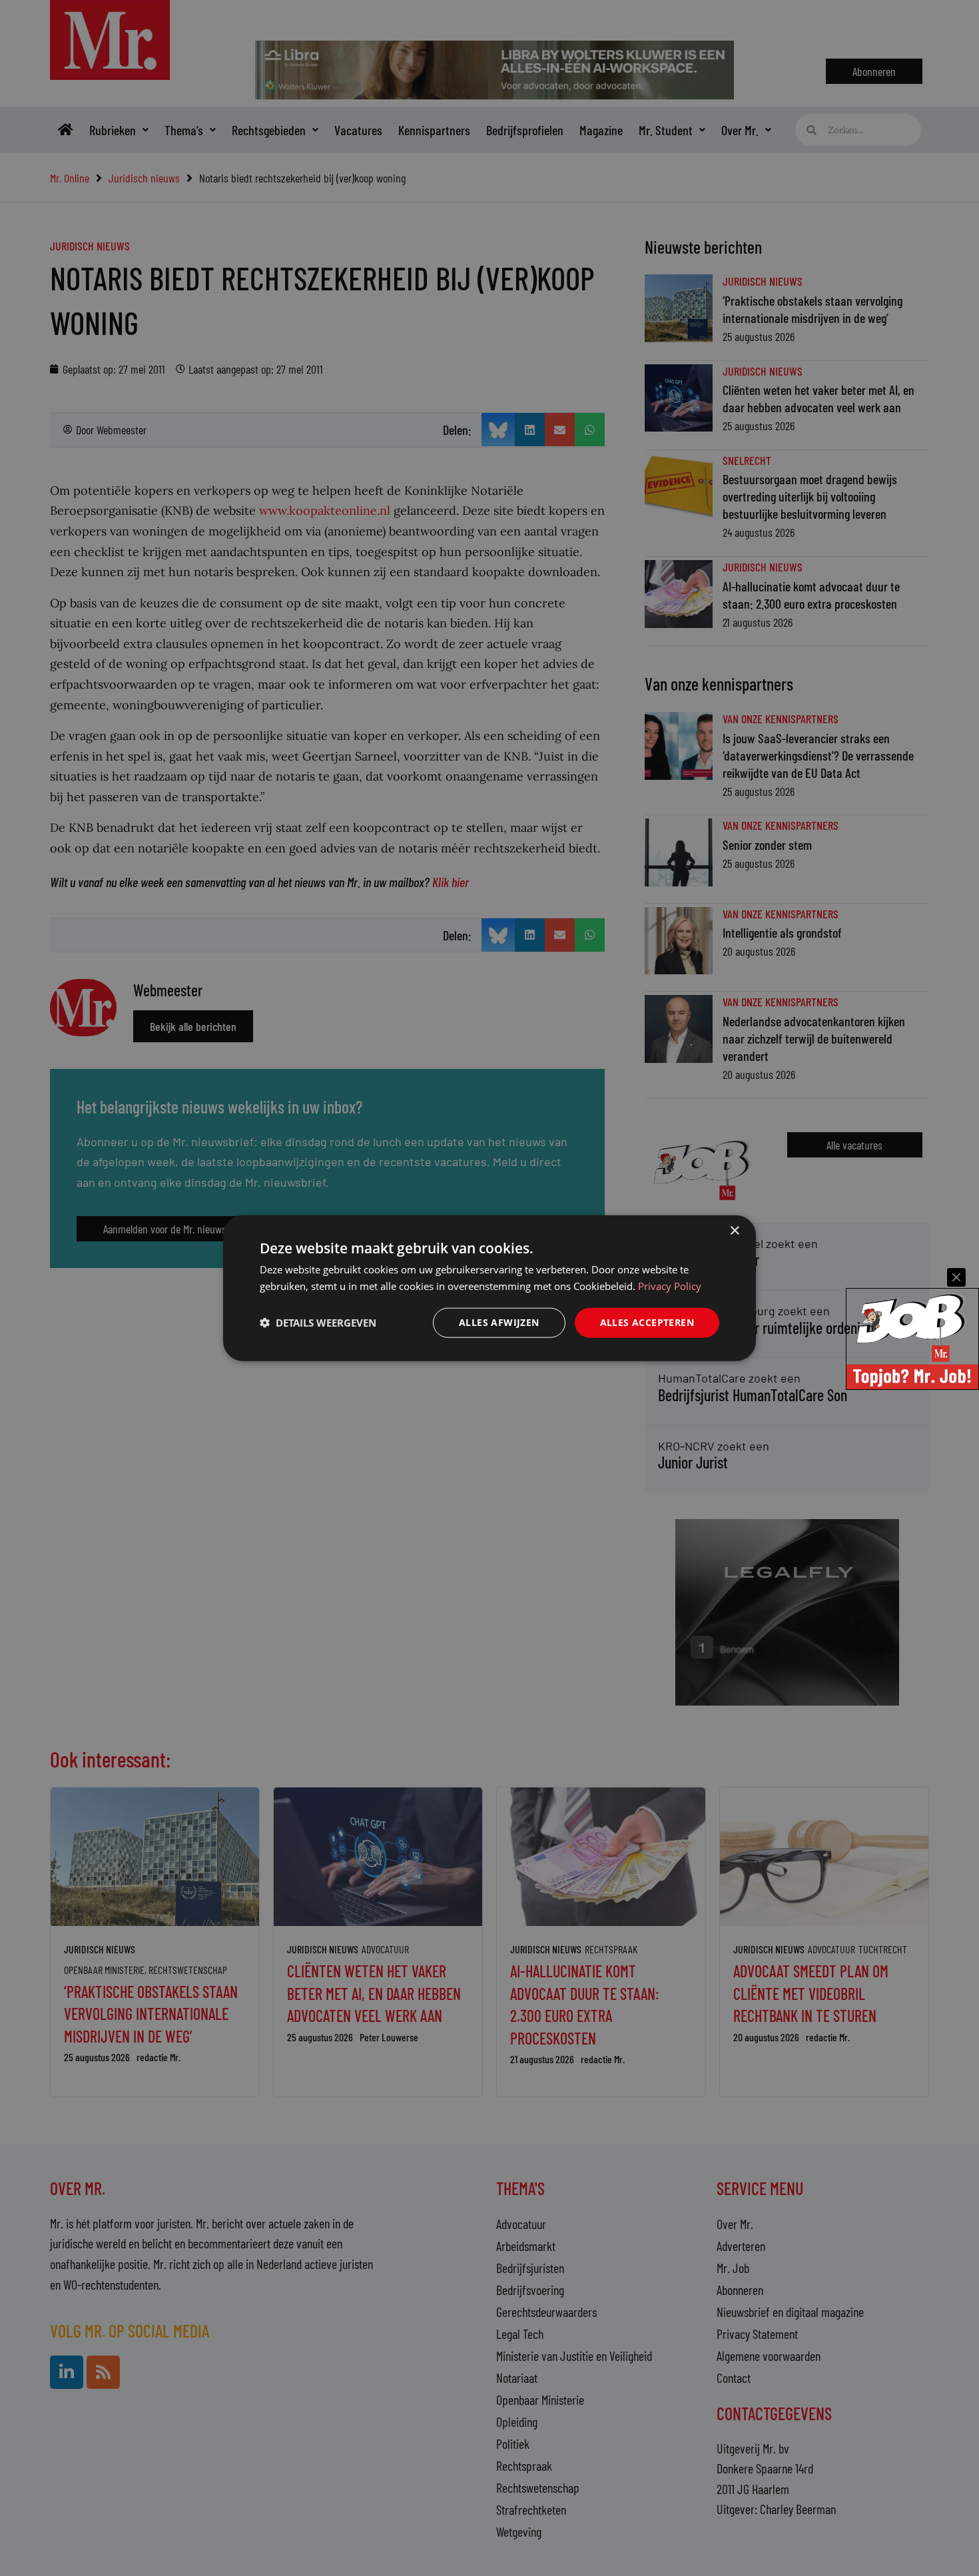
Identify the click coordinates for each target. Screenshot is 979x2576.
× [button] (734, 1231)
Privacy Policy (670, 1286)
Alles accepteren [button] (647, 1322)
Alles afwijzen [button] (499, 1322)
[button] (318, 1323)
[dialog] (489, 1288)
